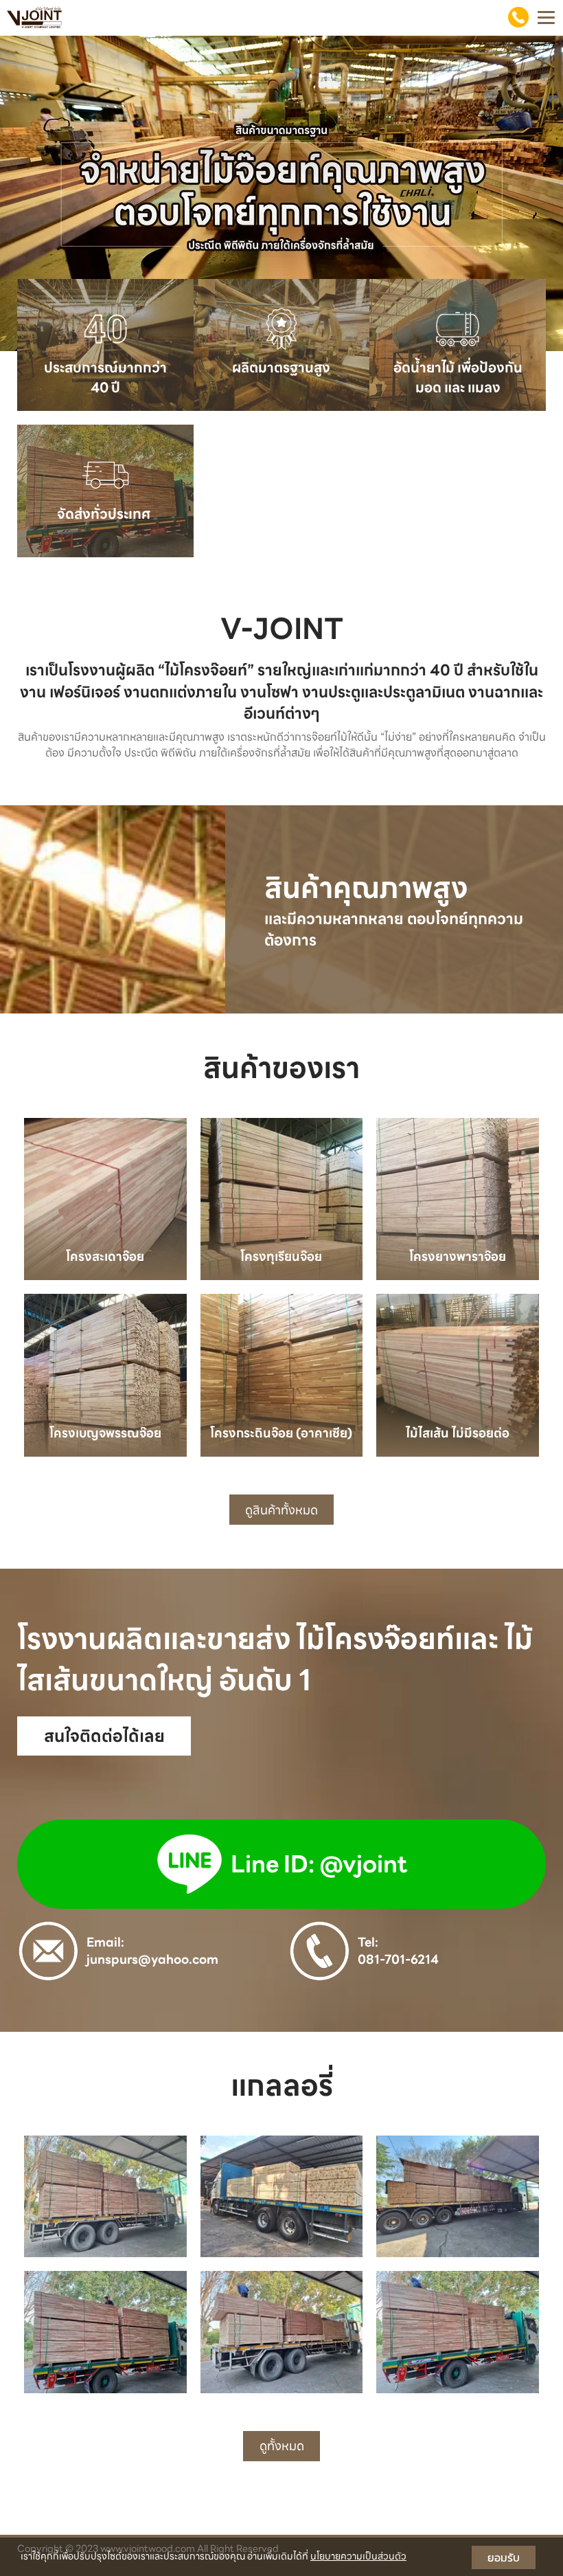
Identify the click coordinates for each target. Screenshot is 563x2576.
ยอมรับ (504, 2557)
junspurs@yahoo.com (152, 1959)
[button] (42, 193)
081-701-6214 (398, 1959)
